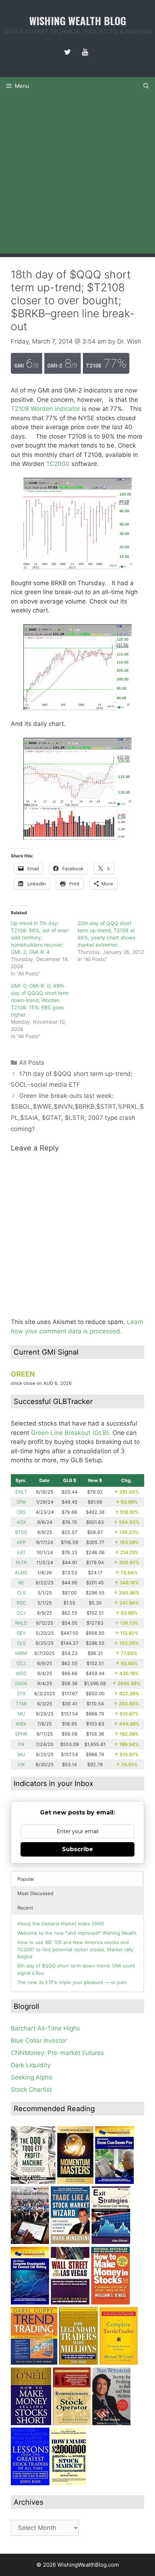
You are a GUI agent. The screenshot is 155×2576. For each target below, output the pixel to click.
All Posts (32, 1063)
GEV (21, 1633)
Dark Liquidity (31, 2065)
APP (21, 1542)
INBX (21, 1724)
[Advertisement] (77, 176)
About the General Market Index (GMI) (61, 1924)
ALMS (21, 1573)
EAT (21, 1552)
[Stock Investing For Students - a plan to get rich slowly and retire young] (30, 2242)
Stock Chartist (31, 2090)
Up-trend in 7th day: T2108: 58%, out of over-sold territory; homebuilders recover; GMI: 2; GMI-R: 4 (40, 937)
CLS (21, 1593)
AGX (21, 1522)
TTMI (21, 1704)
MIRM (21, 1653)
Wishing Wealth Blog (78, 20)
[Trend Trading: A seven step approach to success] (34, 2362)
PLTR (21, 1563)
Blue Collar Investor (39, 2041)
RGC (21, 1603)
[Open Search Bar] (146, 86)
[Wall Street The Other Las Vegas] (70, 2302)
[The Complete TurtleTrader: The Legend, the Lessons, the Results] (119, 2362)
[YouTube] (85, 52)
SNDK (21, 1684)
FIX (21, 1744)
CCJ (21, 1613)
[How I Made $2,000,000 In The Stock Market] (69, 2483)
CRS (21, 1512)
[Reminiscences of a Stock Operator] (72, 2423)
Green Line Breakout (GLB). (71, 1433)
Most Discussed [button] (35, 1893)
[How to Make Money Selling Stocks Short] (31, 2423)
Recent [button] (25, 1908)
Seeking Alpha (32, 2077)
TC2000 (58, 464)
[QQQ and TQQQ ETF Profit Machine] (33, 2182)
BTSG (21, 1532)
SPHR (21, 1734)
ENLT (21, 1492)
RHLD (21, 1623)
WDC (21, 1673)
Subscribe (77, 1849)
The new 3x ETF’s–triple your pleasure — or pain (72, 1982)
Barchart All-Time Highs (45, 2028)
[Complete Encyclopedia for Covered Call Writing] (30, 2302)
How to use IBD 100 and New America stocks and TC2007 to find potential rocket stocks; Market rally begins (75, 1949)
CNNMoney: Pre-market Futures (57, 2053)
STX (21, 1694)
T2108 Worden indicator (45, 409)
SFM (21, 1502)
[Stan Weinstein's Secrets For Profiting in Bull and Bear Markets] (111, 2423)
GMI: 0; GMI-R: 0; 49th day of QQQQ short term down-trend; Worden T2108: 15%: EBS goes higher (40, 1000)
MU (21, 1714)
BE (21, 1583)
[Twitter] (67, 52)
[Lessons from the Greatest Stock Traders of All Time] (30, 2483)
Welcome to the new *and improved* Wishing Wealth (77, 1933)
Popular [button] (26, 1879)
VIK (21, 1765)
